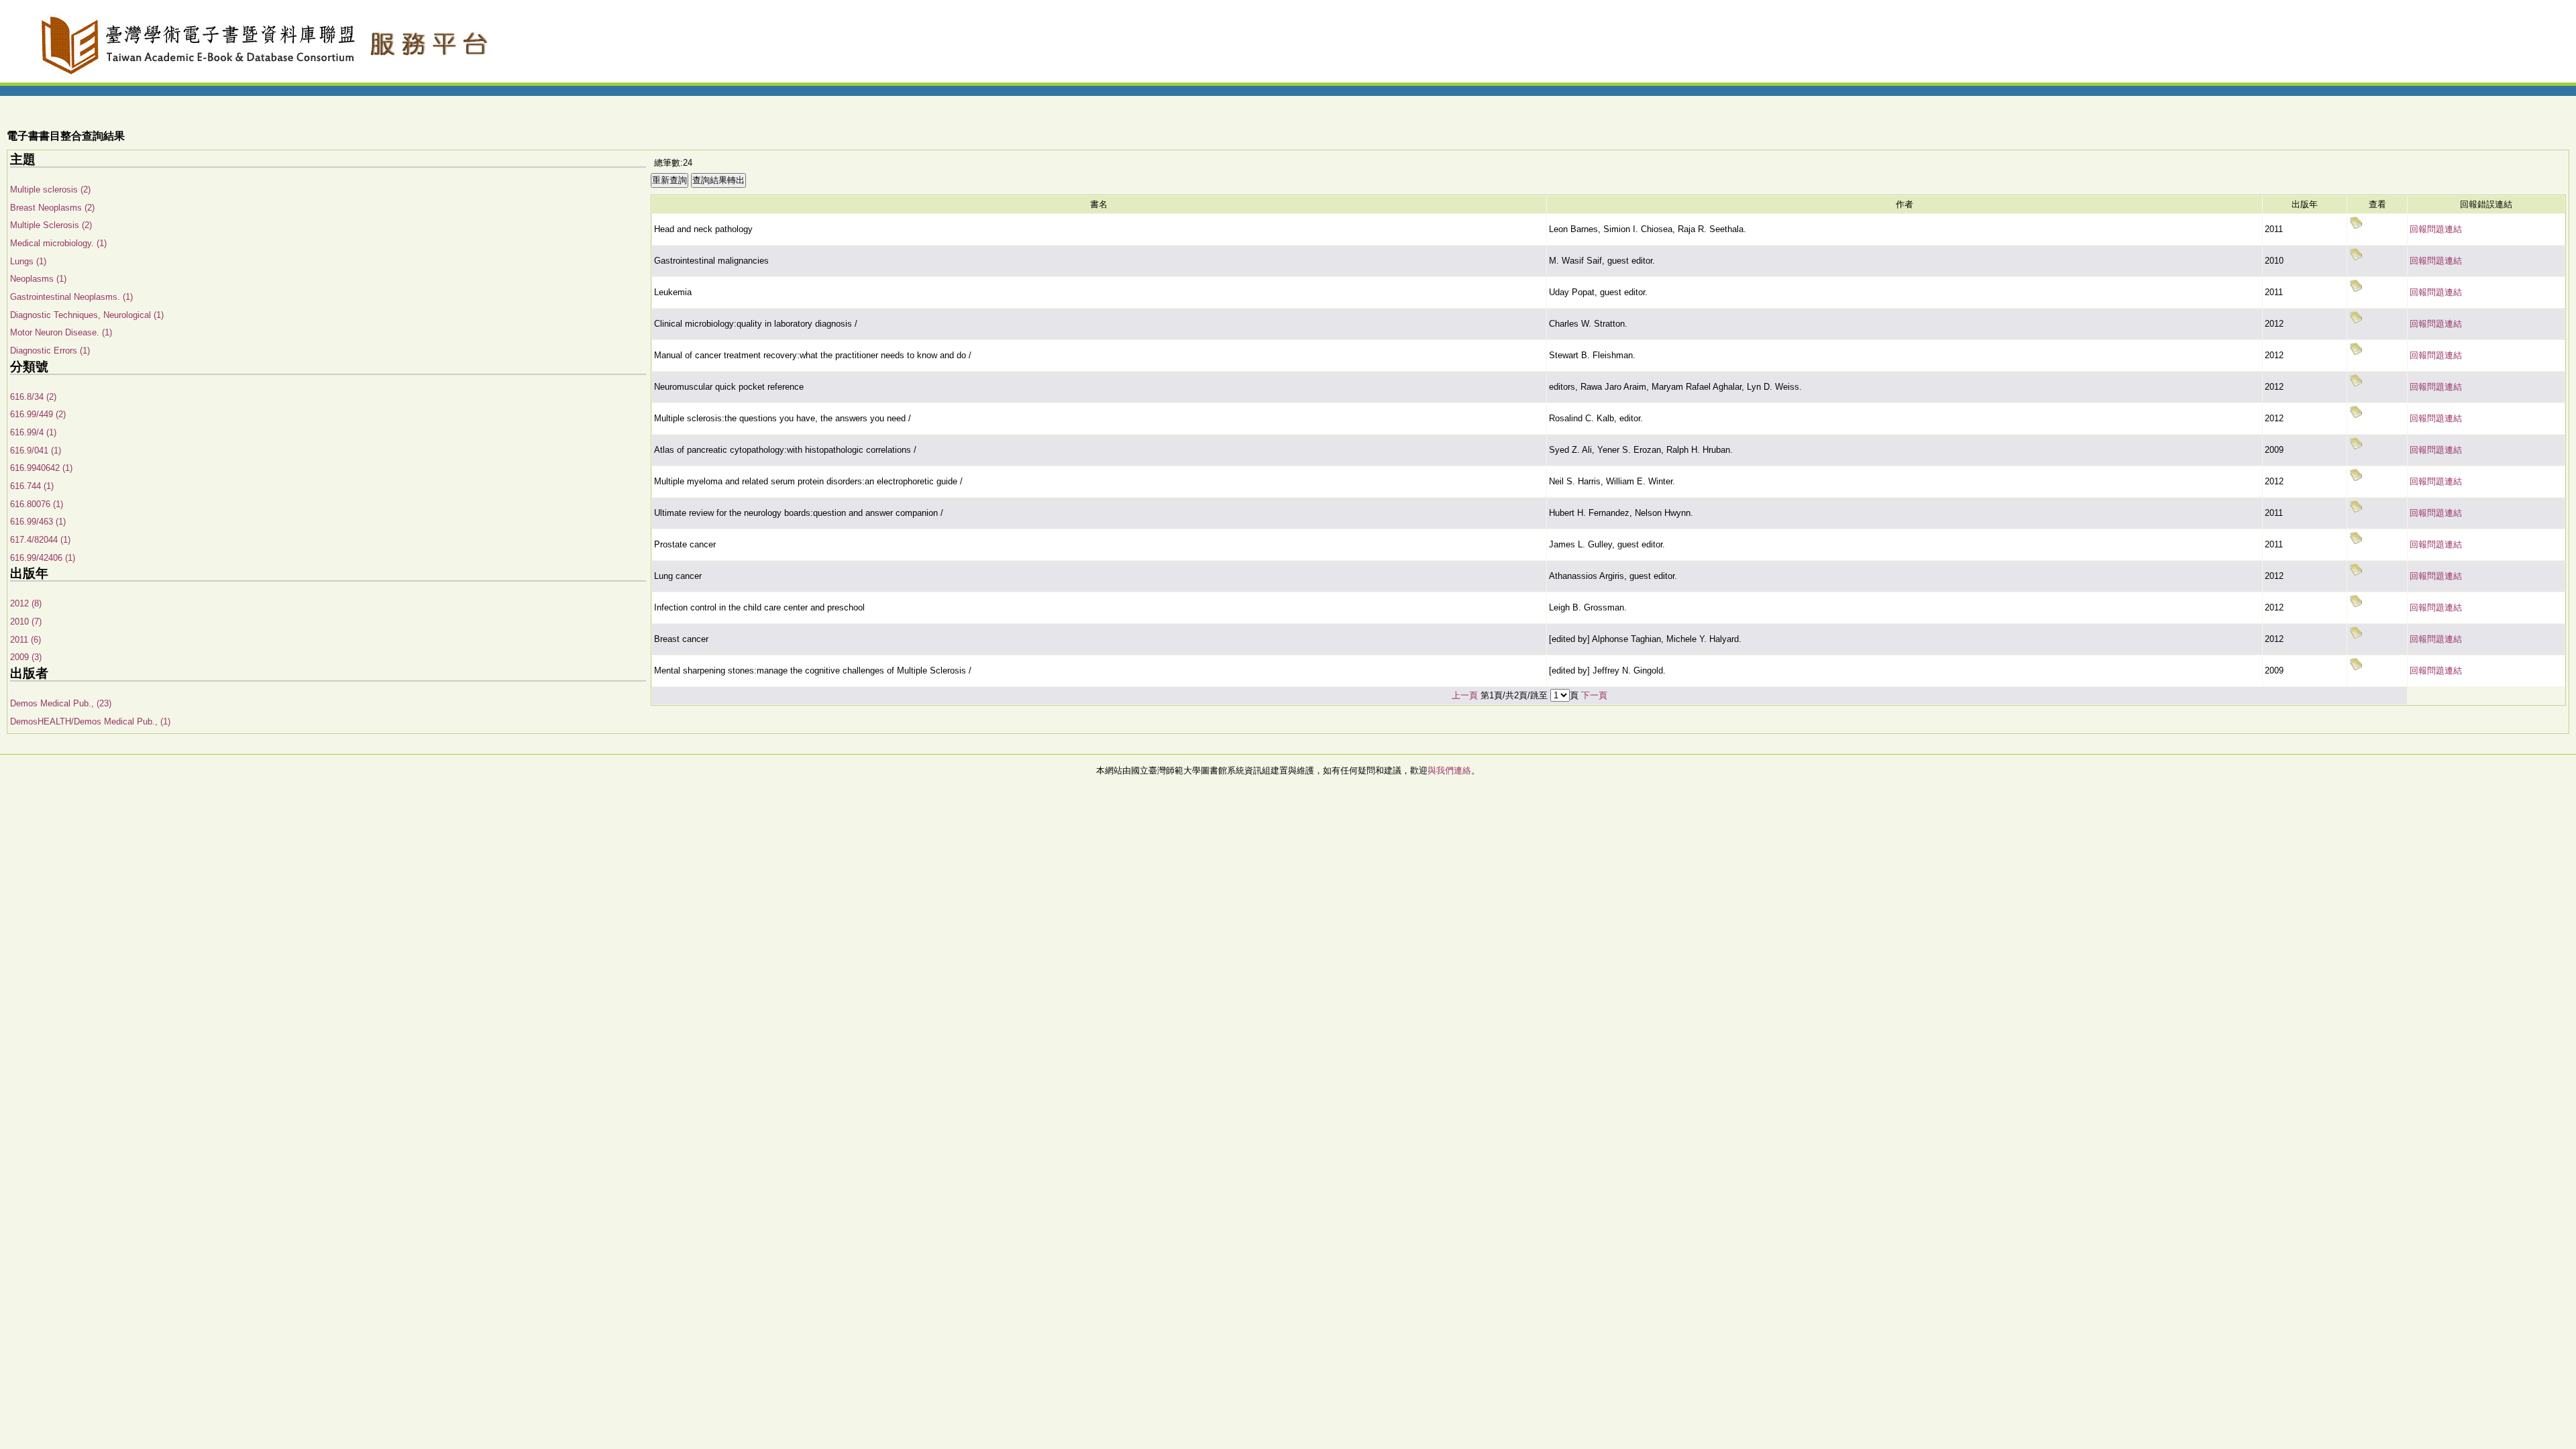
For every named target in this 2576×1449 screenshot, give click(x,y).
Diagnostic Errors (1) (50, 351)
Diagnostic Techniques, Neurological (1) (87, 315)
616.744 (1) (32, 486)
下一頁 (1594, 695)
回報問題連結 (2436, 229)
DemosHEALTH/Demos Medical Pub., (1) (90, 721)
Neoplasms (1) (38, 279)
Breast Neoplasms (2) (52, 208)
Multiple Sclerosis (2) (51, 225)
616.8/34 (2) (33, 397)
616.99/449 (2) (38, 414)
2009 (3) (26, 657)
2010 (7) (26, 622)
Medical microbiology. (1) (58, 243)
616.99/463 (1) (38, 522)
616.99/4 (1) (33, 432)
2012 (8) (26, 603)
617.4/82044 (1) (40, 540)
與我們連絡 (1449, 770)
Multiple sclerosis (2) (50, 190)
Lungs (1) (28, 261)
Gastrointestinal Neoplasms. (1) (71, 297)
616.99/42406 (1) (43, 558)
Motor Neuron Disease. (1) (61, 332)
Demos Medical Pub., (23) (61, 703)
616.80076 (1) (37, 504)
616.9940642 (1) (41, 468)
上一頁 (1465, 695)
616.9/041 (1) (36, 450)
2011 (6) (25, 640)
